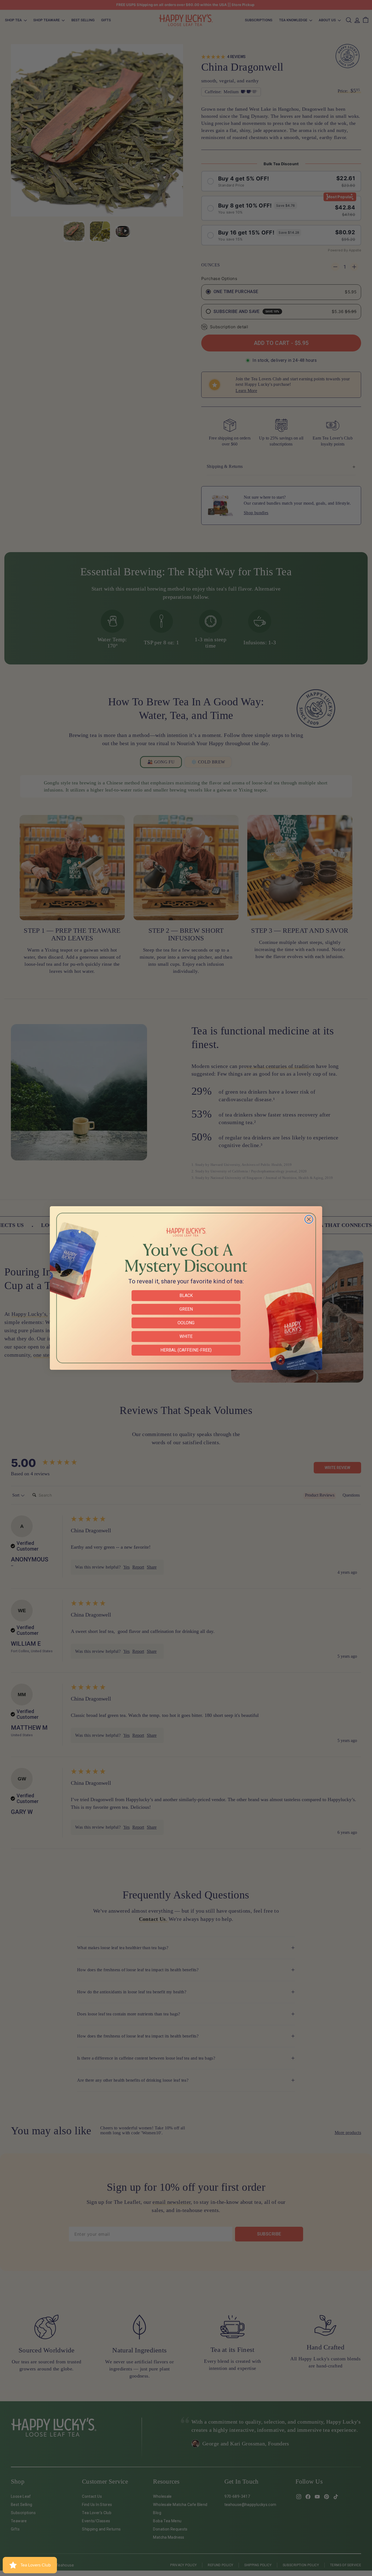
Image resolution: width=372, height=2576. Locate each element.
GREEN (186, 1309)
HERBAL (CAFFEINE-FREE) (186, 1350)
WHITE (186, 1336)
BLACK (186, 1295)
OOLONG (186, 1323)
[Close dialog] (309, 1219)
